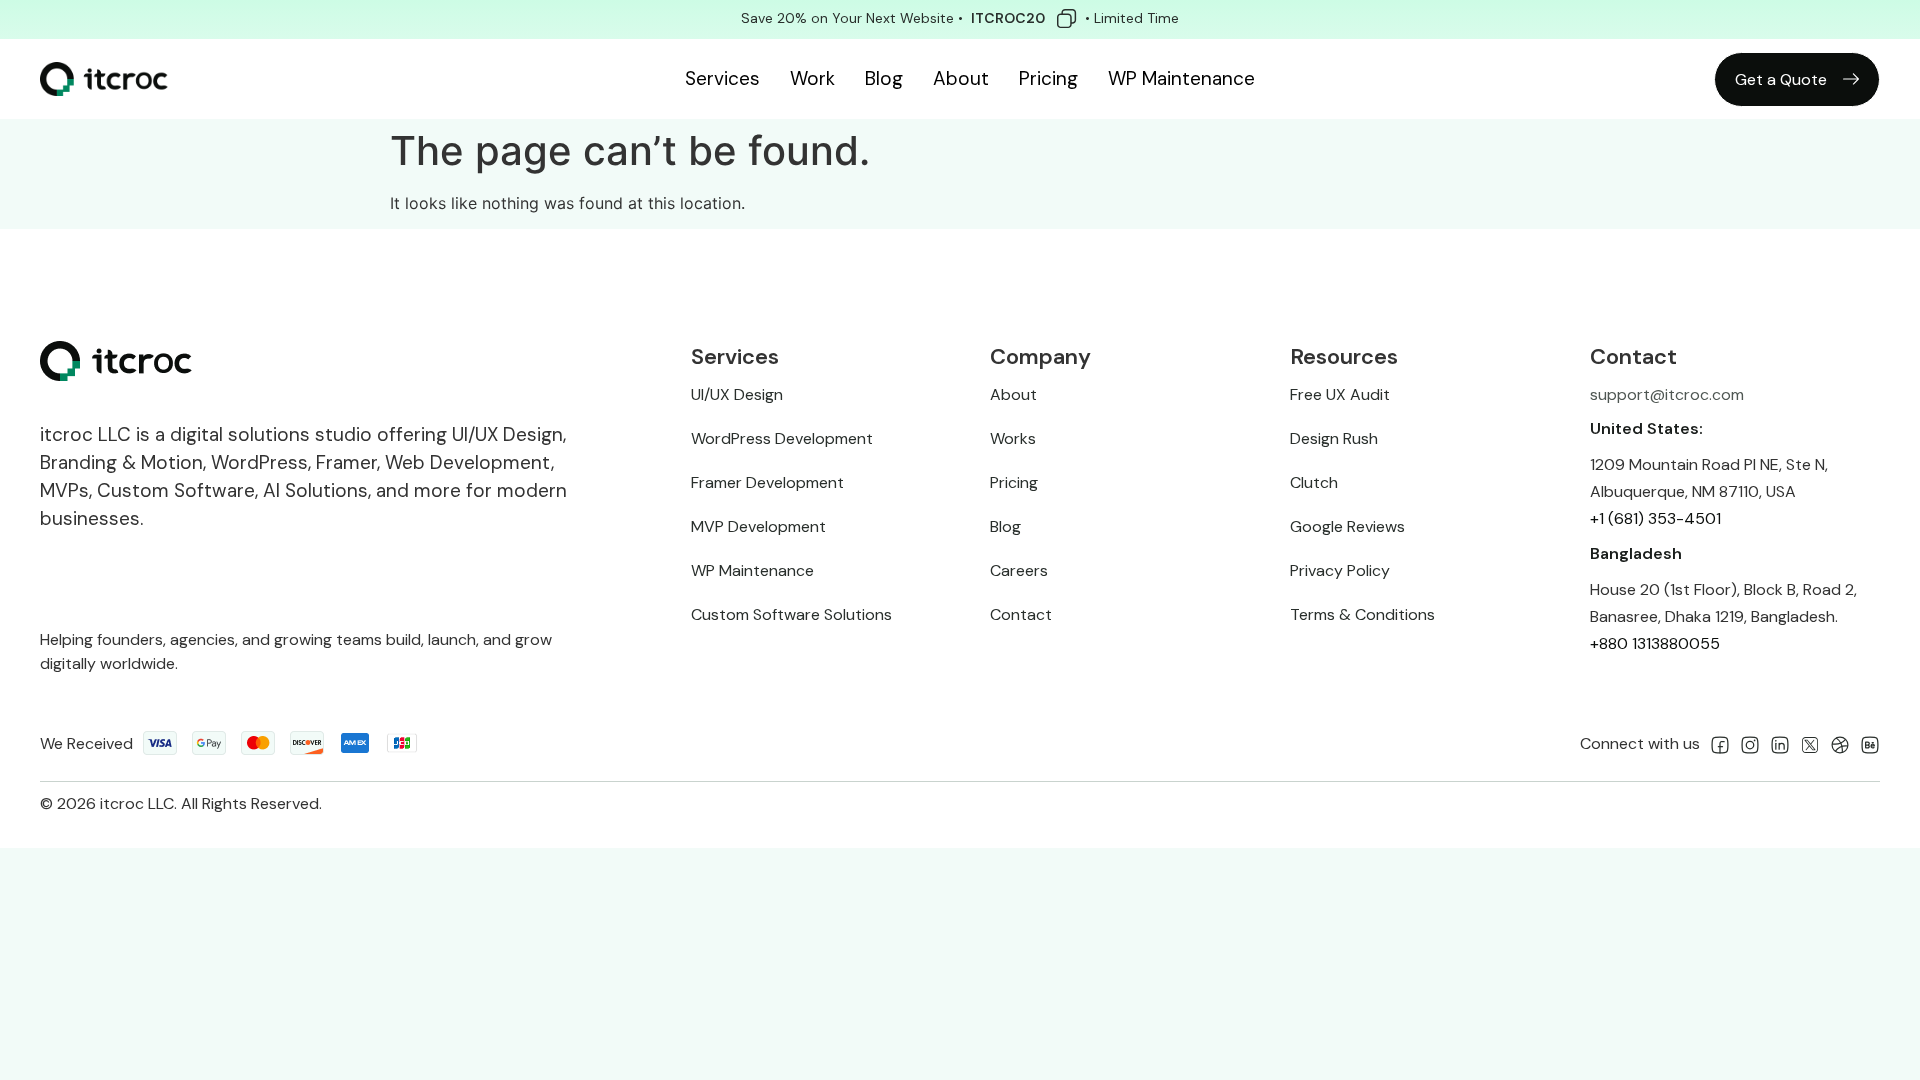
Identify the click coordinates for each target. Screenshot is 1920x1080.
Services (722, 78)
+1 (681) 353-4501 (1655, 518)
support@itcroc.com (1667, 394)
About (961, 78)
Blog (884, 78)
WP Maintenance (1181, 78)
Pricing (1048, 78)
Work (812, 78)
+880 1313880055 (1655, 643)
